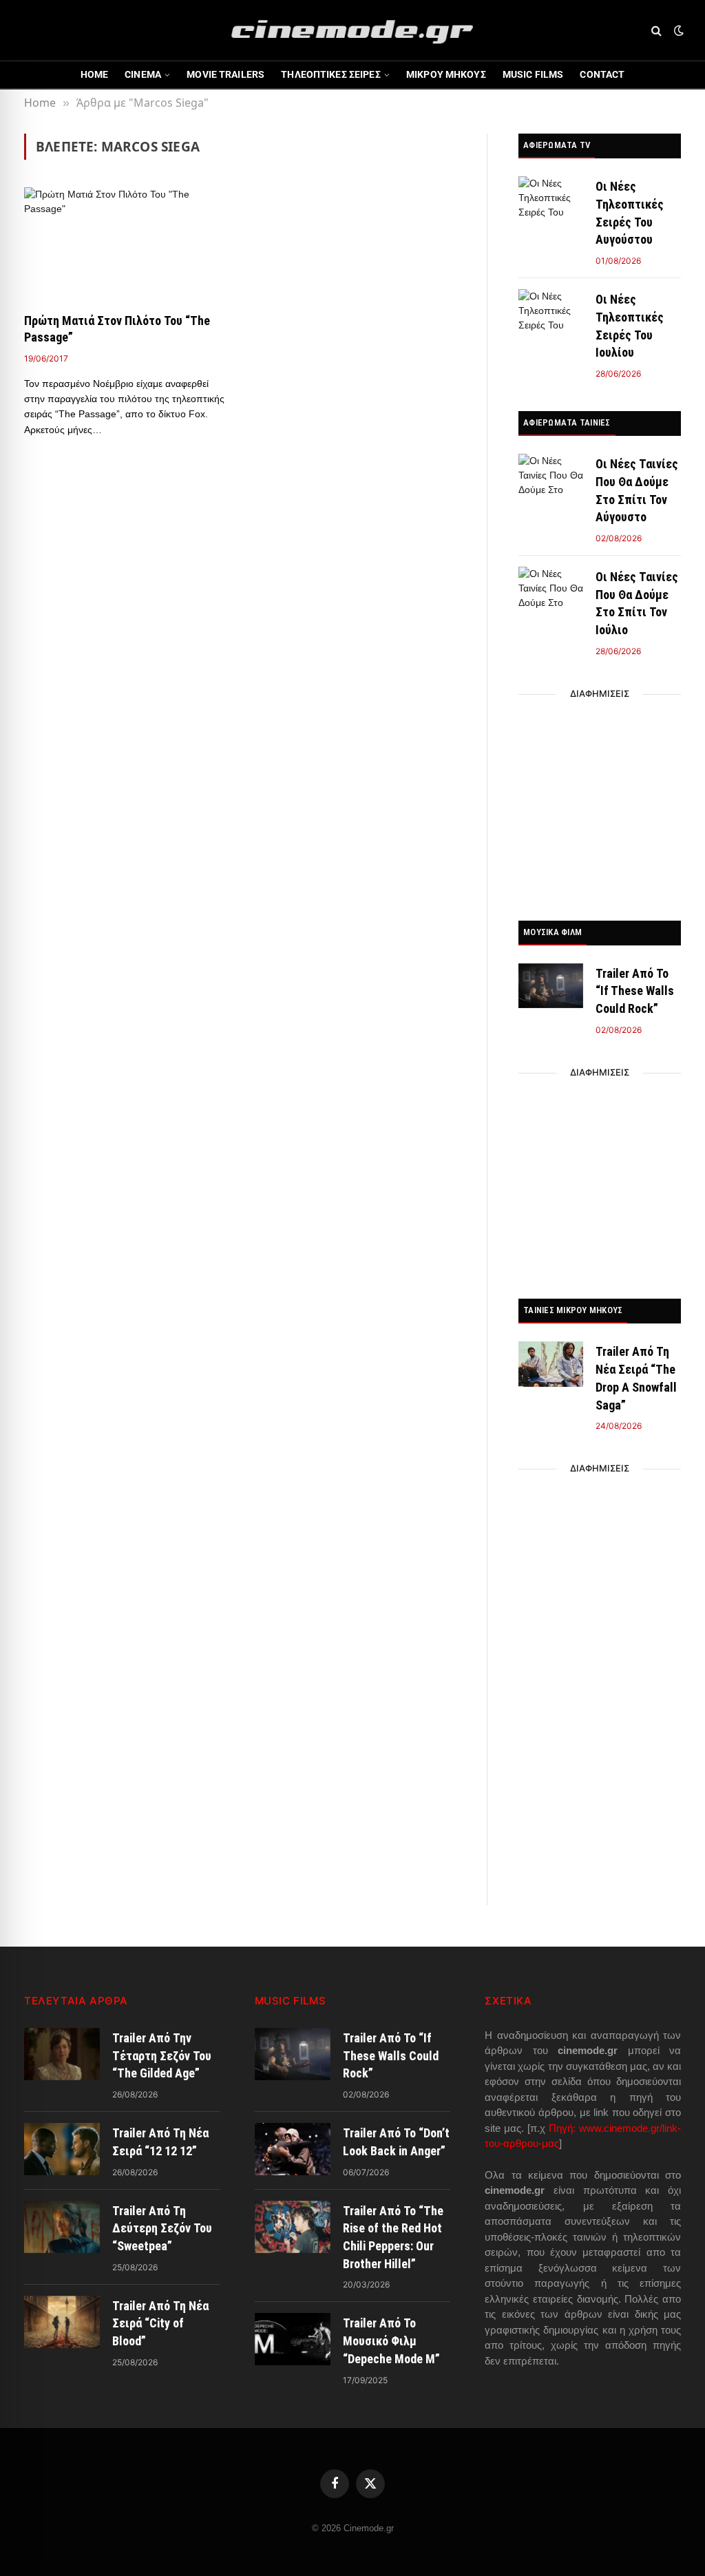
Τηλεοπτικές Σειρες (331, 74)
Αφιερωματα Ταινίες (567, 422)
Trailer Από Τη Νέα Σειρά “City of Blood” (160, 2323)
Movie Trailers (225, 74)
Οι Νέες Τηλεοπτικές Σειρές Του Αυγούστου (630, 213)
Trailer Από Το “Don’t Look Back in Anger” (396, 2142)
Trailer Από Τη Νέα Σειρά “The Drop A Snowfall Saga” (636, 1378)
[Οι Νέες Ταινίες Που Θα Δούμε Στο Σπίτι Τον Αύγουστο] (551, 476)
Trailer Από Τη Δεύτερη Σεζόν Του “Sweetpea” (162, 2228)
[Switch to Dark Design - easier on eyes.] (677, 30)
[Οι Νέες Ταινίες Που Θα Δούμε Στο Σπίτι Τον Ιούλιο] (551, 589)
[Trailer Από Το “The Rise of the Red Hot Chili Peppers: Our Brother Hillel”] (293, 2227)
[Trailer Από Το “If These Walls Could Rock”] (551, 986)
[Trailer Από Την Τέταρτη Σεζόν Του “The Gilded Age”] (62, 2054)
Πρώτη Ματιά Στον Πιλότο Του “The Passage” (117, 329)
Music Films (533, 74)
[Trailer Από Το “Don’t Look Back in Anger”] (293, 2149)
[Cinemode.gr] (352, 30)
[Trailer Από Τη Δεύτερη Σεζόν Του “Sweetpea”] (62, 2227)
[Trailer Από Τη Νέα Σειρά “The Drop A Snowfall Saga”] (551, 1364)
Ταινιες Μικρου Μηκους (573, 1310)
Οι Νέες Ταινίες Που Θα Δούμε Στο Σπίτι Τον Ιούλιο (637, 603)
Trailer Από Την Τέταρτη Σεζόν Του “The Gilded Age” (162, 2055)
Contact (602, 74)
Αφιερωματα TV (557, 145)
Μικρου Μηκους (446, 74)
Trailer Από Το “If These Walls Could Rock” (635, 991)
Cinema (143, 74)
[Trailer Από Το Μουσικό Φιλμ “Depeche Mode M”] (293, 2339)
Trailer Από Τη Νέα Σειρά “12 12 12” (160, 2142)
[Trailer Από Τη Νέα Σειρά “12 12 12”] (62, 2149)
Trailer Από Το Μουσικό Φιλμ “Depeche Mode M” (391, 2341)
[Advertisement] (600, 804)
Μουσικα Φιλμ (553, 932)
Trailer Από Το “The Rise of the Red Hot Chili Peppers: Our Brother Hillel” (393, 2237)
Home (95, 74)
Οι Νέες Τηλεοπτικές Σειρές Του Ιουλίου (630, 326)
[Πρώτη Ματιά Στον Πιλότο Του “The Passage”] (125, 244)
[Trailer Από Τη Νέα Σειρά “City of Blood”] (62, 2322)
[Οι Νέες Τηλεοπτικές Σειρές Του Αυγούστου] (551, 199)
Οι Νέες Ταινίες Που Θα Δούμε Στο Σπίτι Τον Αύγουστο (637, 490)
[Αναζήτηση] (656, 31)
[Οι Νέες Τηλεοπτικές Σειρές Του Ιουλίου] (551, 312)
